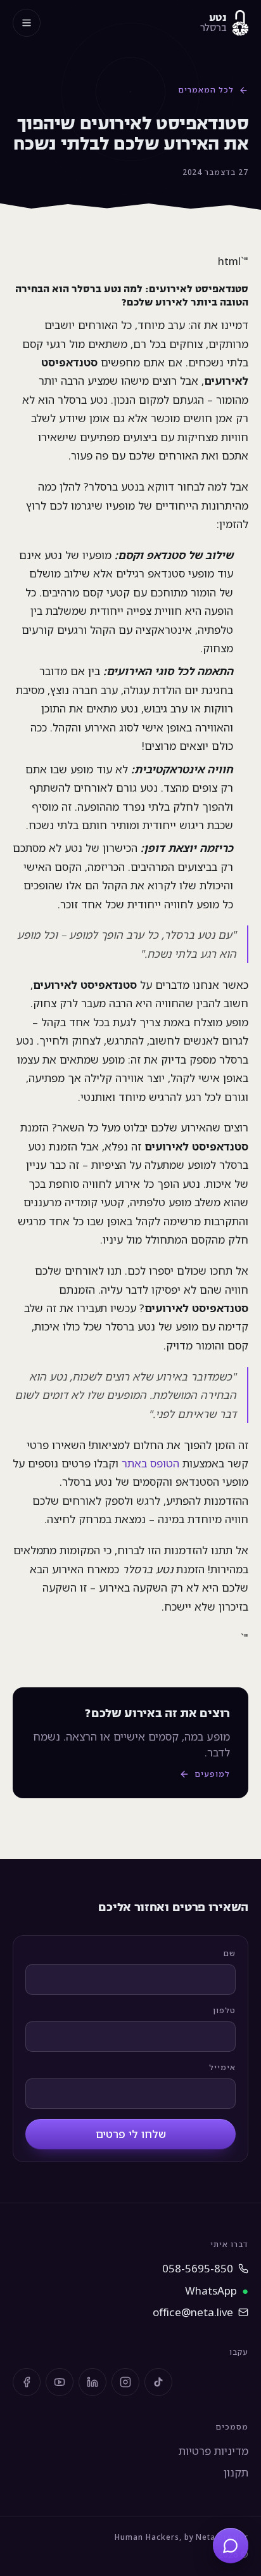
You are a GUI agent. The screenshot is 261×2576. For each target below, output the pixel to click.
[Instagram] (125, 2382)
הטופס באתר (150, 1463)
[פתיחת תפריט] (27, 23)
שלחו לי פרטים (131, 2134)
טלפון (224, 2010)
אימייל (222, 2067)
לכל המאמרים (206, 90)
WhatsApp (217, 2290)
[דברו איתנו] (231, 2546)
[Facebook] (27, 2382)
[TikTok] (158, 2382)
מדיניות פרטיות (213, 2451)
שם (229, 1953)
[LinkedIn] (92, 2382)
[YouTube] (60, 2382)
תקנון (236, 2472)
